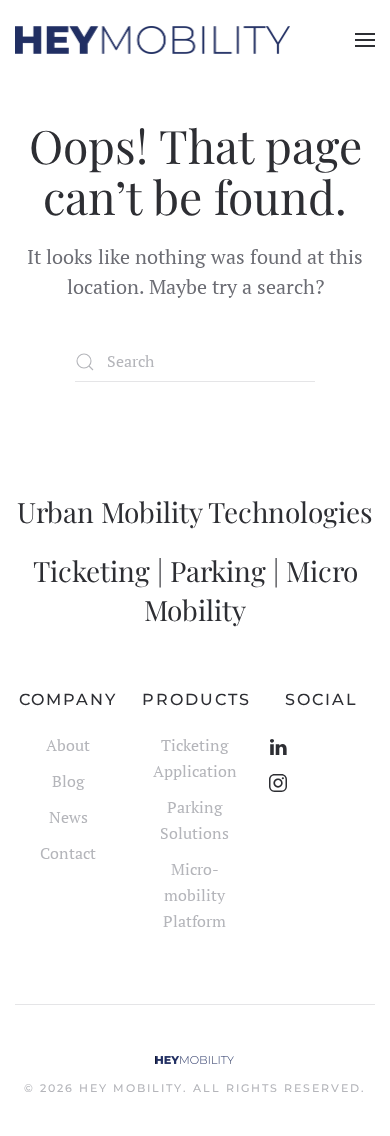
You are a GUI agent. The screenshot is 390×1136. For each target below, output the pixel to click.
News (68, 817)
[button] (365, 40)
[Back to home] (152, 40)
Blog (68, 781)
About (68, 745)
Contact (68, 853)
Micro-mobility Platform (194, 895)
